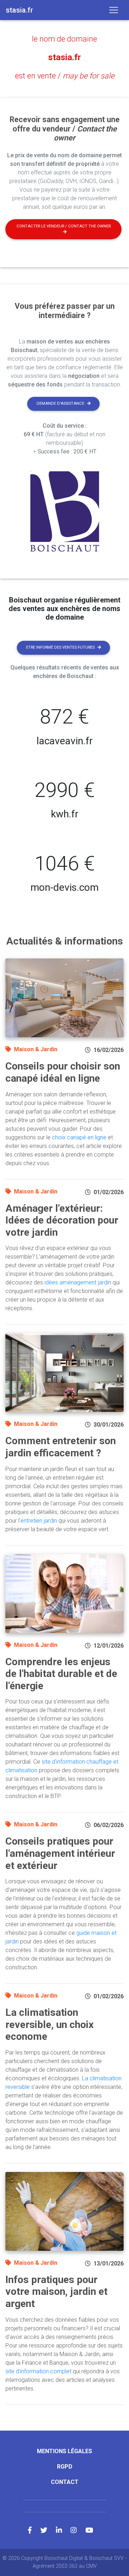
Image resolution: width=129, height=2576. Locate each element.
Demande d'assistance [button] (60, 403)
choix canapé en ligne (79, 1137)
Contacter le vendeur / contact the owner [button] (64, 226)
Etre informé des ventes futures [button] (60, 647)
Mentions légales (64, 2451)
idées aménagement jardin (78, 1282)
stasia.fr (64, 57)
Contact (65, 2482)
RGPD (65, 2467)
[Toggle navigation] (114, 10)
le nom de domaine (64, 39)
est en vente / (65, 76)
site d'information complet (38, 2371)
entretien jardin (39, 1521)
